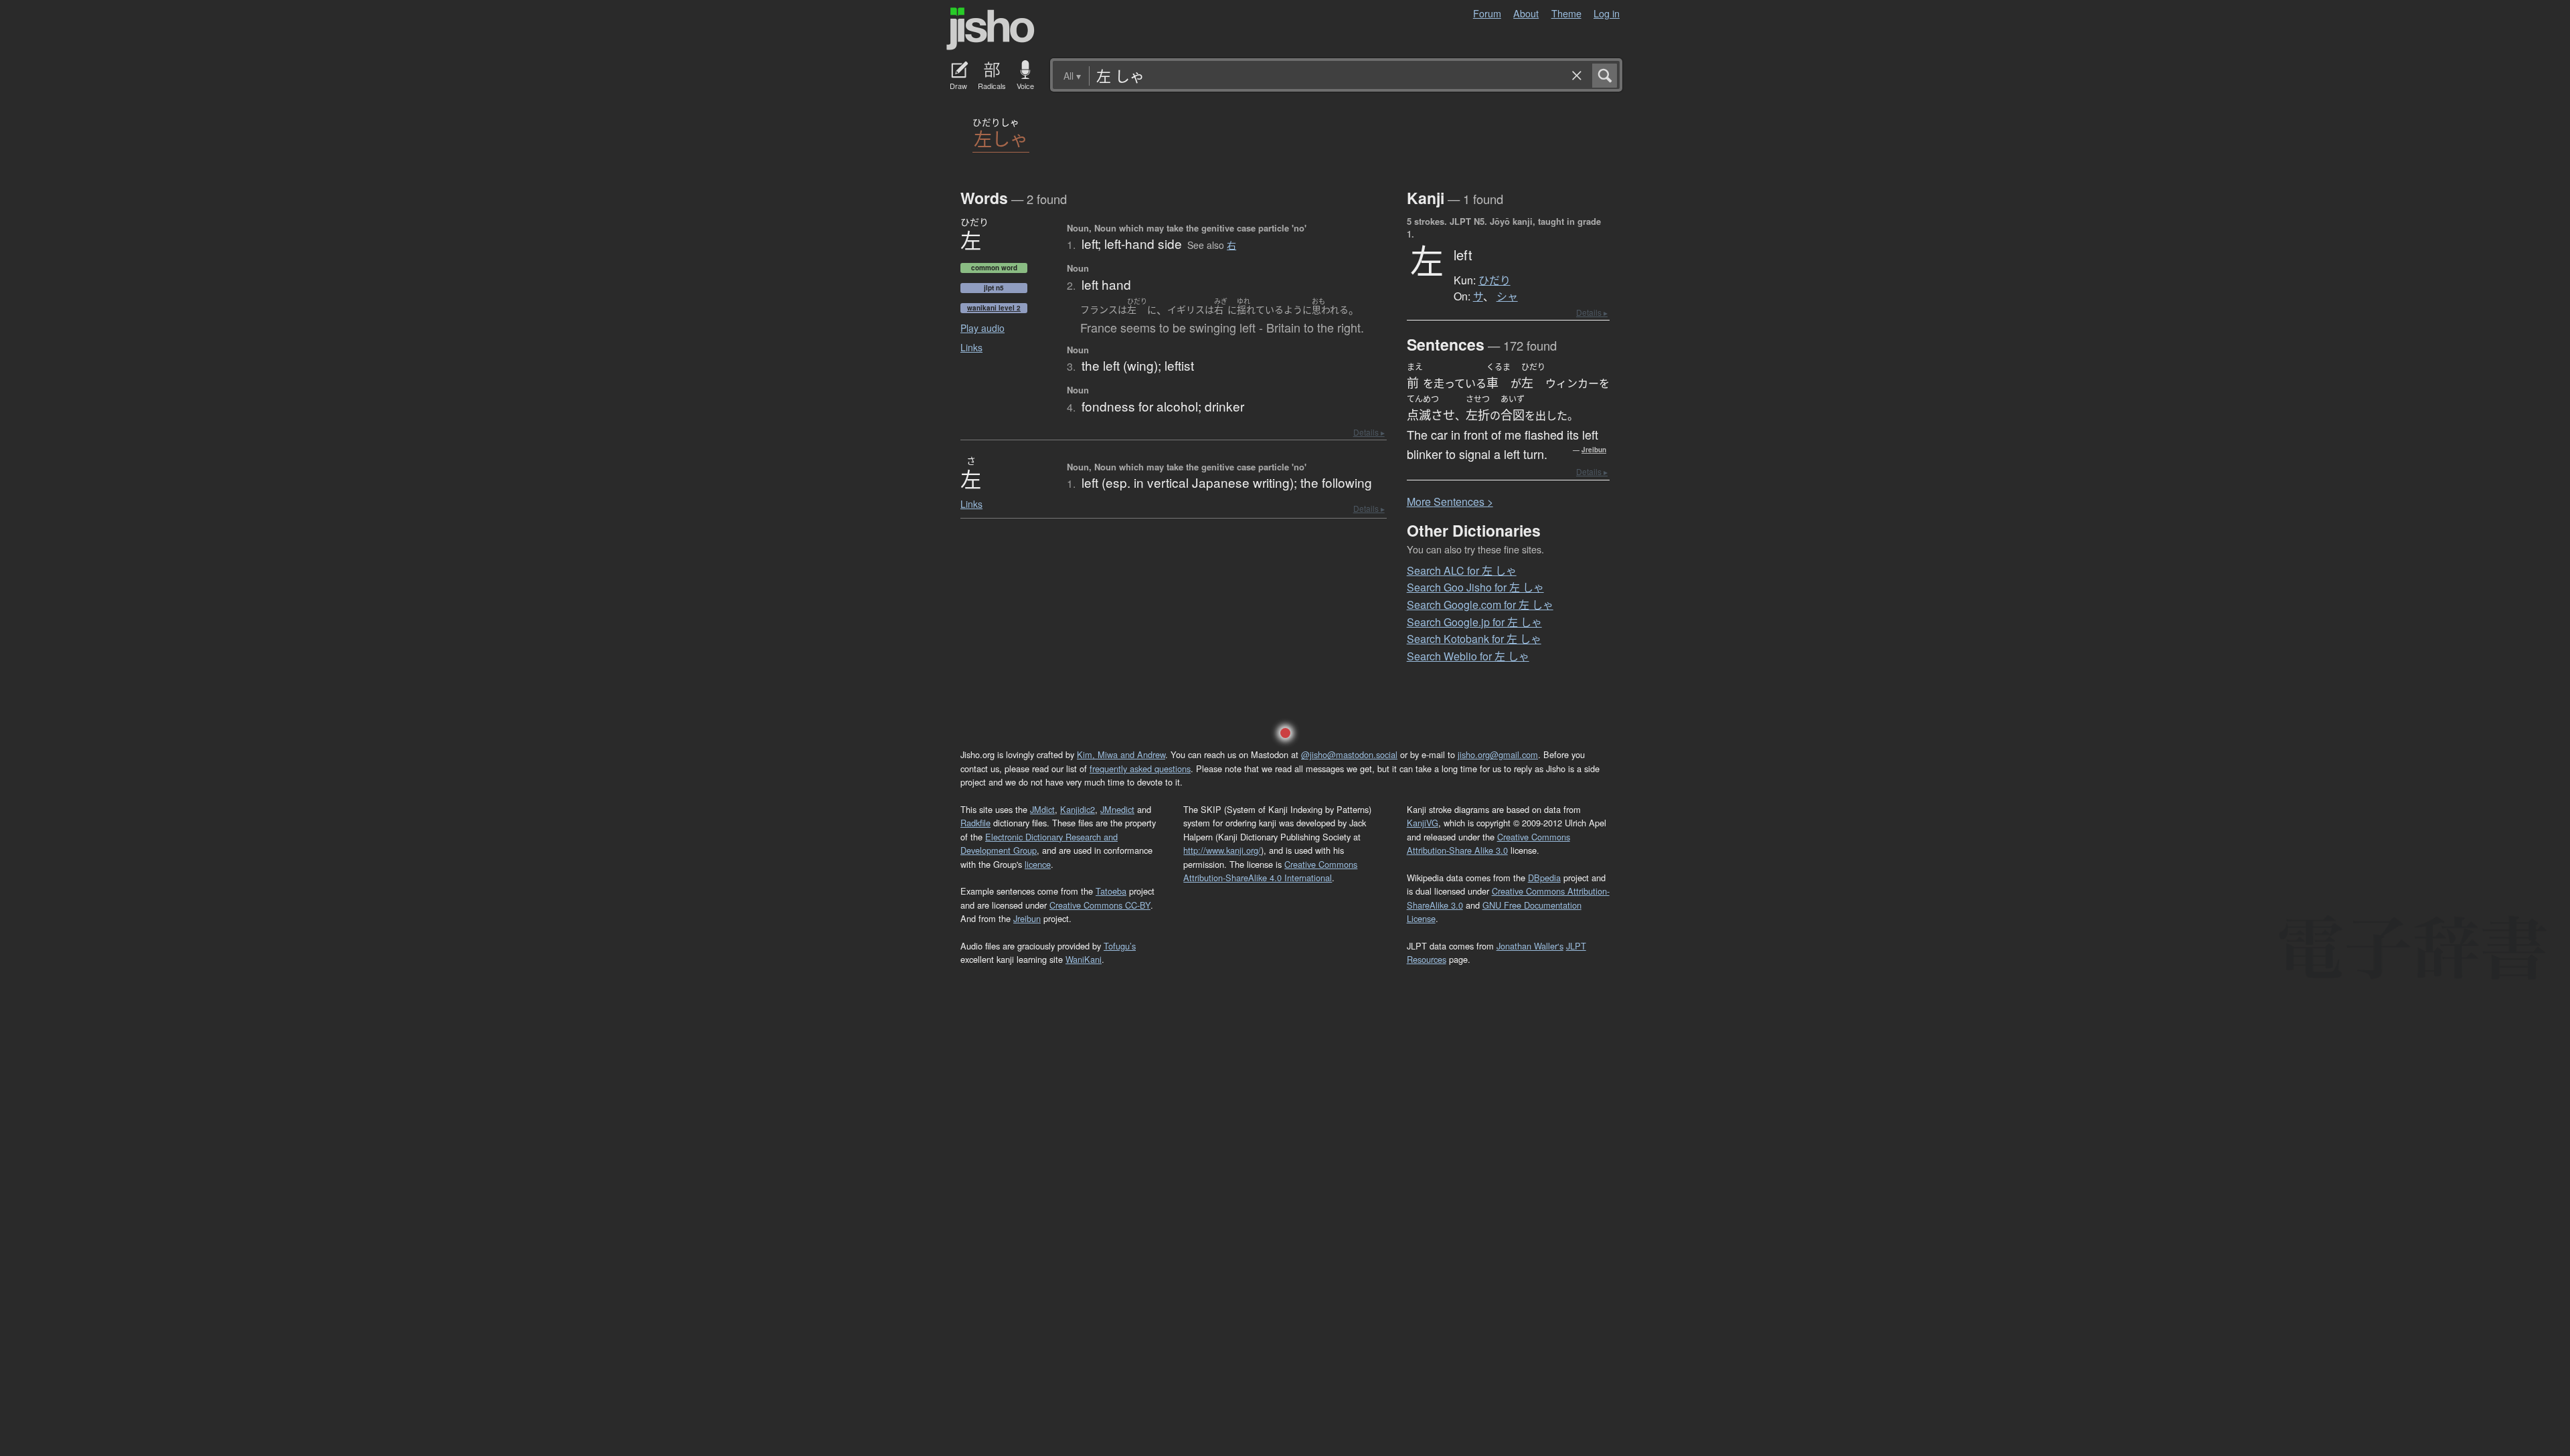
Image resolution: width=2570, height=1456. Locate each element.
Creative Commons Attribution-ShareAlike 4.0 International (1270, 871)
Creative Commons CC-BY (1100, 905)
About (1526, 13)
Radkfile (975, 823)
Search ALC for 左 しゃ (1462, 570)
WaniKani (1084, 959)
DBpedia (1544, 878)
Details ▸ (1369, 432)
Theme (1566, 13)
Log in (1607, 13)
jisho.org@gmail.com (1498, 754)
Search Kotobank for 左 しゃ (1474, 639)
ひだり (1494, 280)
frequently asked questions (1140, 768)
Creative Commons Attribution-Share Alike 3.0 (1488, 843)
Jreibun (1594, 450)
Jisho (991, 29)
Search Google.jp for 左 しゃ (1474, 622)
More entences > (1450, 502)
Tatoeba (1111, 891)
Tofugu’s (1120, 946)
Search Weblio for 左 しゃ (1468, 656)
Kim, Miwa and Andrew (1121, 754)
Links (971, 347)
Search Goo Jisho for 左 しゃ (1475, 587)
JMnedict (1117, 809)
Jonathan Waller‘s (1530, 946)
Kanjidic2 (1078, 809)
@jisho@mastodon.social (1349, 754)
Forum (1487, 13)
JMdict (1042, 809)
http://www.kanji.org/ (1222, 850)
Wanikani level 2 (994, 308)
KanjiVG (1423, 823)
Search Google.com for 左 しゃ (1480, 605)
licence (1038, 864)
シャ (1507, 296)
